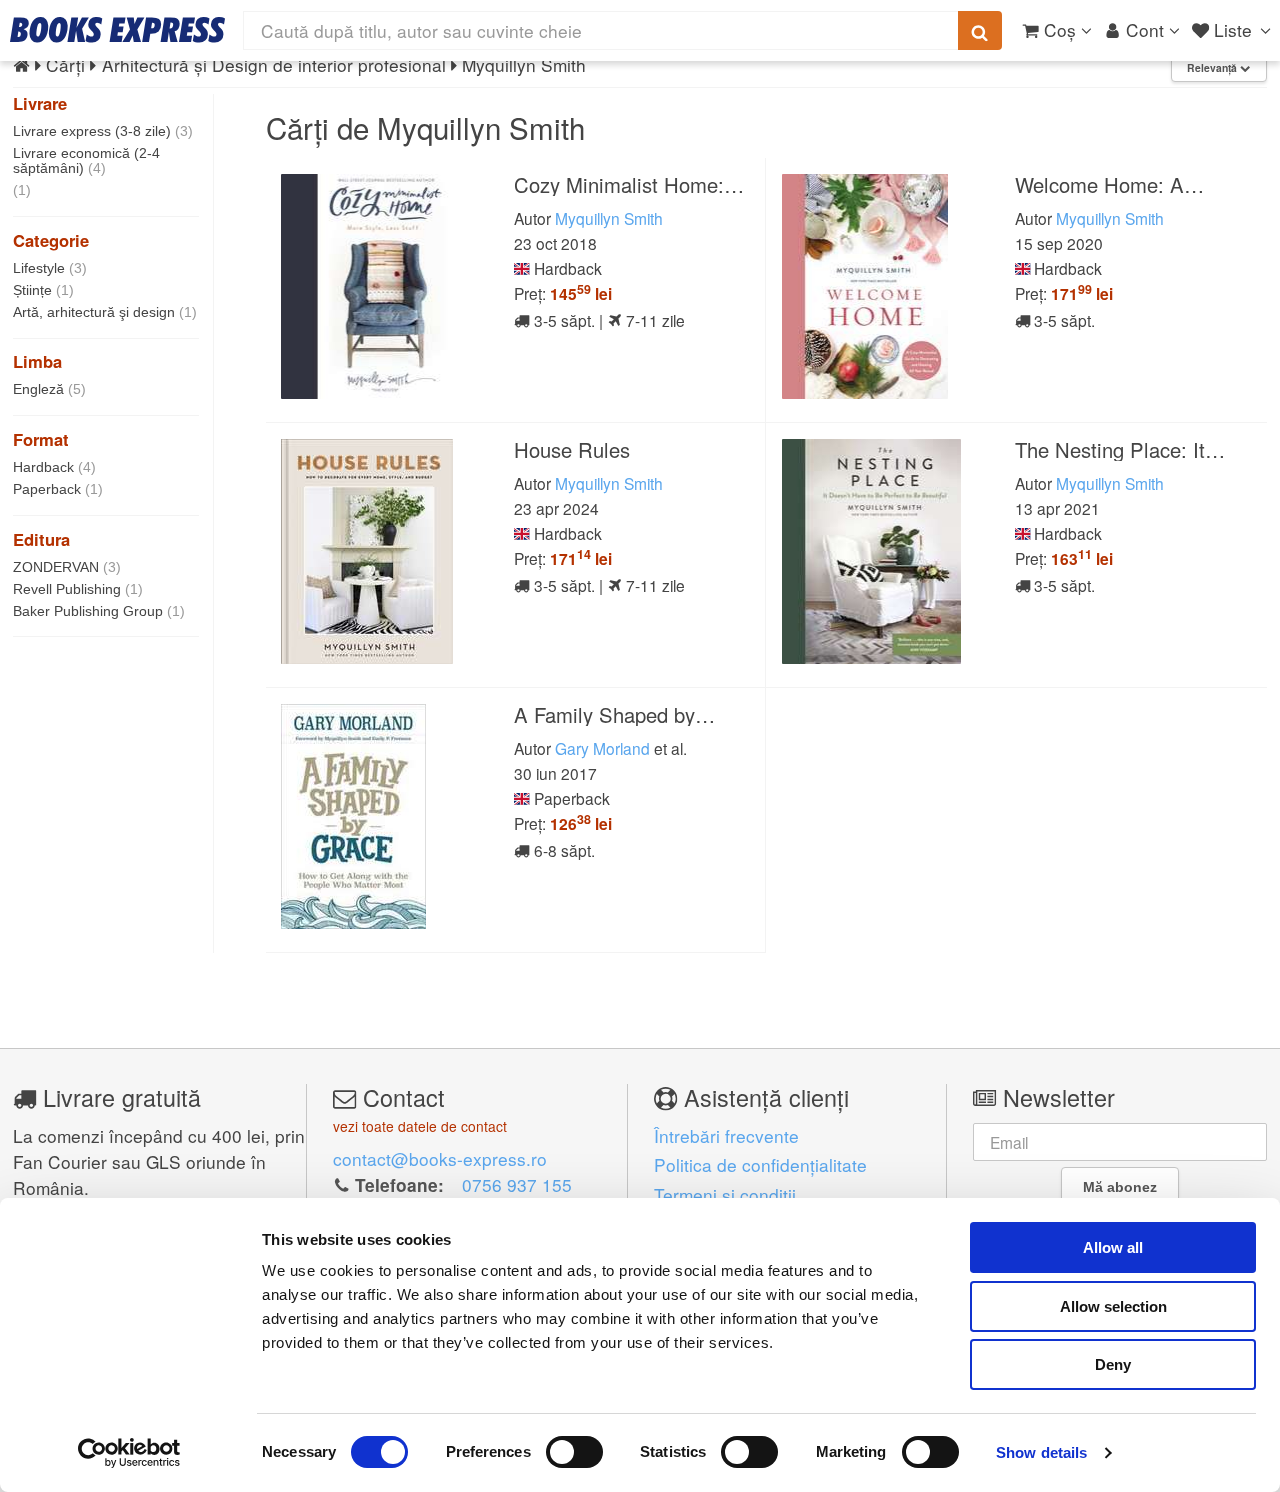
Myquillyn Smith (609, 218)
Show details (1041, 1452)
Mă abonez (1120, 1187)
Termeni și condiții (725, 1194)
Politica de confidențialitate (760, 1164)
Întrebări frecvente (726, 1135)
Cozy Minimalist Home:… (629, 184)
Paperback (58, 489)
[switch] (574, 1452)
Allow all (1113, 1247)
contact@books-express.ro (440, 1158)
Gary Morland (602, 748)
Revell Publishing (78, 589)
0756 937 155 (517, 1184)
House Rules (572, 449)
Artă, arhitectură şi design (105, 312)
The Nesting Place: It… (1120, 449)
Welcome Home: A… (1109, 184)
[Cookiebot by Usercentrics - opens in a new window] (129, 1453)
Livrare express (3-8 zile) (103, 131)
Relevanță (1213, 67)
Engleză (49, 389)
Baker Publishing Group (99, 611)
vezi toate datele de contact (420, 1126)
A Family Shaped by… (614, 714)
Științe (43, 290)
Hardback (54, 467)
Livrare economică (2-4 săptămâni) (86, 160)
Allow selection (1113, 1306)
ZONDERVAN (67, 567)
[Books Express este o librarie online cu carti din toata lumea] (117, 30)
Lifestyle (50, 268)
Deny (1113, 1364)
